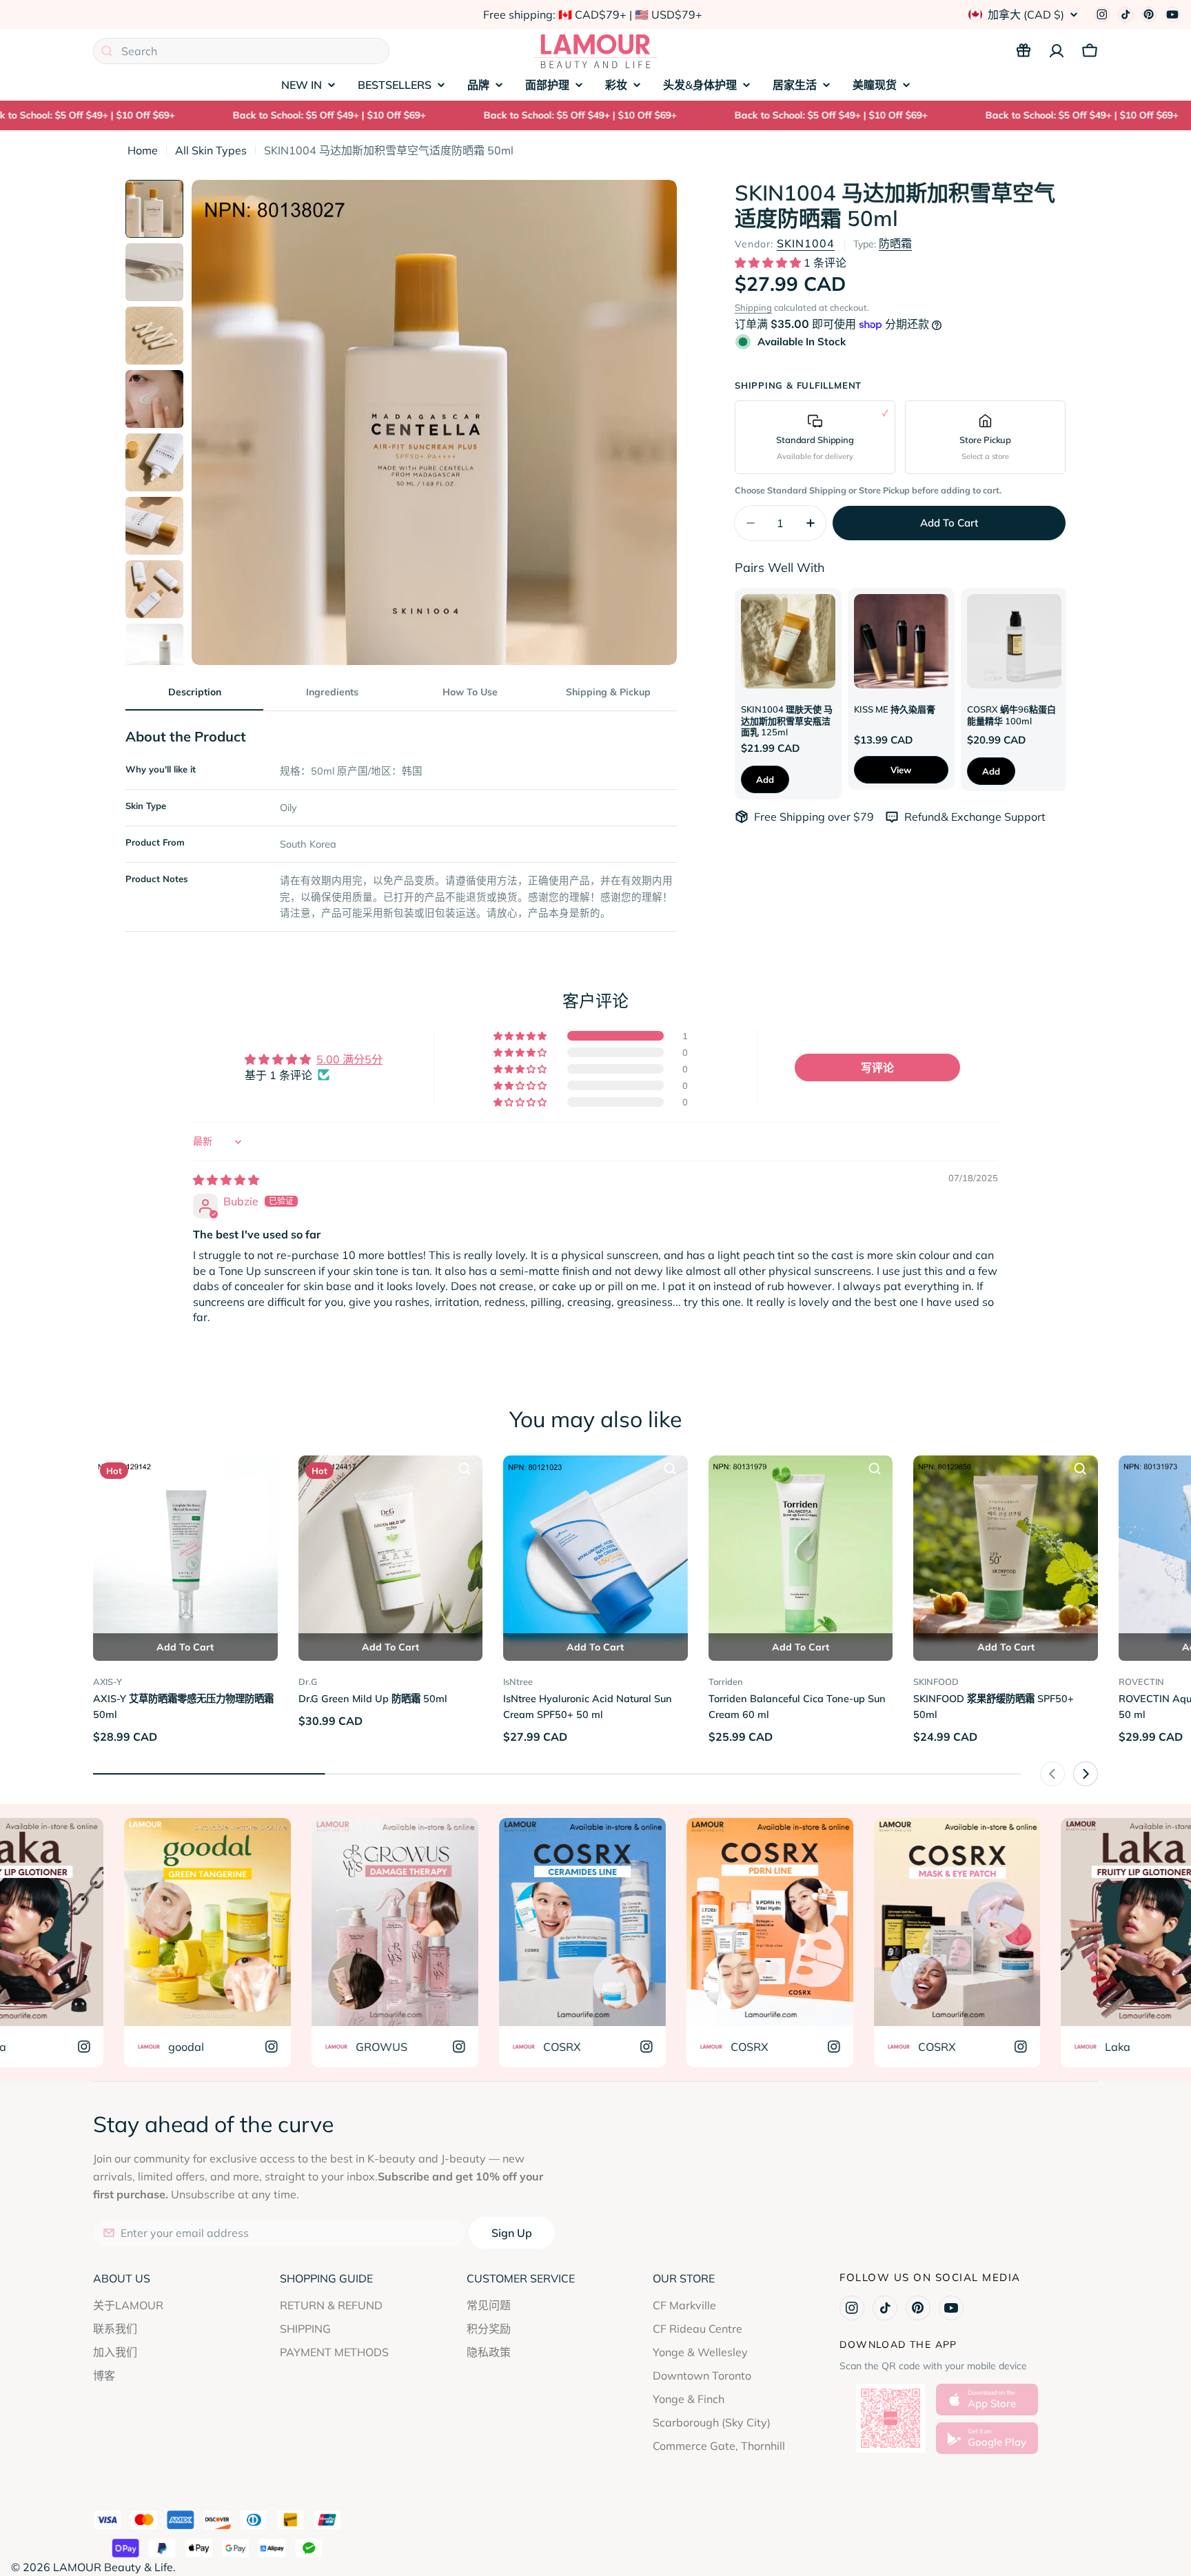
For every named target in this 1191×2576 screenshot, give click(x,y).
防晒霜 (895, 243)
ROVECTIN (1141, 1681)
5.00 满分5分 (349, 1059)
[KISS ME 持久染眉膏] (901, 641)
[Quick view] (260, 1469)
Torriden (726, 1681)
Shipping (753, 307)
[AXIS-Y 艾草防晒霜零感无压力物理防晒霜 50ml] (185, 1548)
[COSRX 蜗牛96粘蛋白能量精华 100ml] (1014, 641)
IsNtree (518, 1681)
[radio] (815, 437)
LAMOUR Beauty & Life (113, 2567)
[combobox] (241, 51)
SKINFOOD (936, 1681)
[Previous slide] (1052, 1774)
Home (143, 150)
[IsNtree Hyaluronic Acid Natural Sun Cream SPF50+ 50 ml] (595, 1548)
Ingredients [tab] (332, 692)
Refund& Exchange (954, 817)
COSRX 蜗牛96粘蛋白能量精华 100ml (1011, 715)
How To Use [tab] (470, 692)
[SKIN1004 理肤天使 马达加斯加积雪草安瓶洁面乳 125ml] (788, 641)
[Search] (107, 51)
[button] (769, 263)
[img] (226, 1180)
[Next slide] (1086, 1774)
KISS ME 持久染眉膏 (895, 709)
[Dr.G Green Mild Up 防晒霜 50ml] (391, 1548)
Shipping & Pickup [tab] (608, 692)
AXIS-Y (108, 1681)
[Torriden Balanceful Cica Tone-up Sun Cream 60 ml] (801, 1548)
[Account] (1057, 51)
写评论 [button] (877, 1067)
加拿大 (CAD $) (1026, 14)
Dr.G (308, 1681)
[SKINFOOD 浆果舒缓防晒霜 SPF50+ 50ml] (1006, 1548)
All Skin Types (211, 150)
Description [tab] (195, 692)
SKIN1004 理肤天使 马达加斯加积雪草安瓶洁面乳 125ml (787, 720)
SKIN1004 (806, 243)
